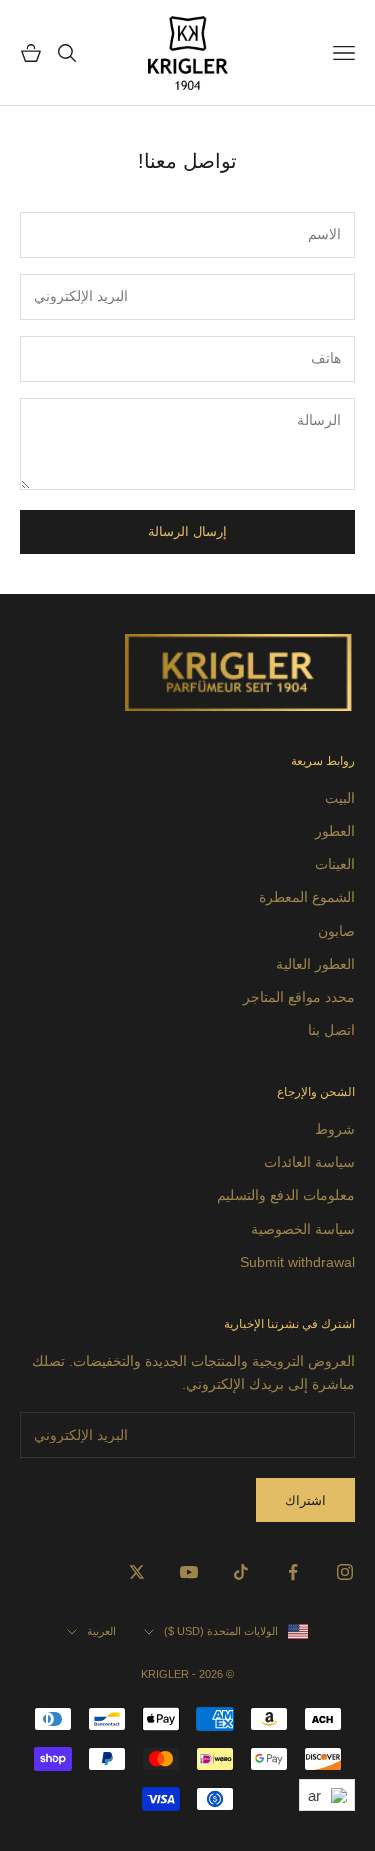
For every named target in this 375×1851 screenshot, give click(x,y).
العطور (335, 831)
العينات (335, 864)
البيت (340, 798)
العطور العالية (315, 964)
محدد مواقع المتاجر (299, 997)
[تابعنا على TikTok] (241, 1572)
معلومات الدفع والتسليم (286, 1195)
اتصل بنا (331, 1030)
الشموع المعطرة (307, 897)
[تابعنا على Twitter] (137, 1572)
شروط (335, 1129)
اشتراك (305, 1500)
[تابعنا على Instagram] (345, 1572)
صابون (336, 931)
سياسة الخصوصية (303, 1229)
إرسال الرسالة (187, 531)
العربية (101, 1631)
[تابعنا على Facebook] (293, 1572)
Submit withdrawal (297, 1262)
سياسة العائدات (309, 1162)
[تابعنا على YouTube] (189, 1572)
